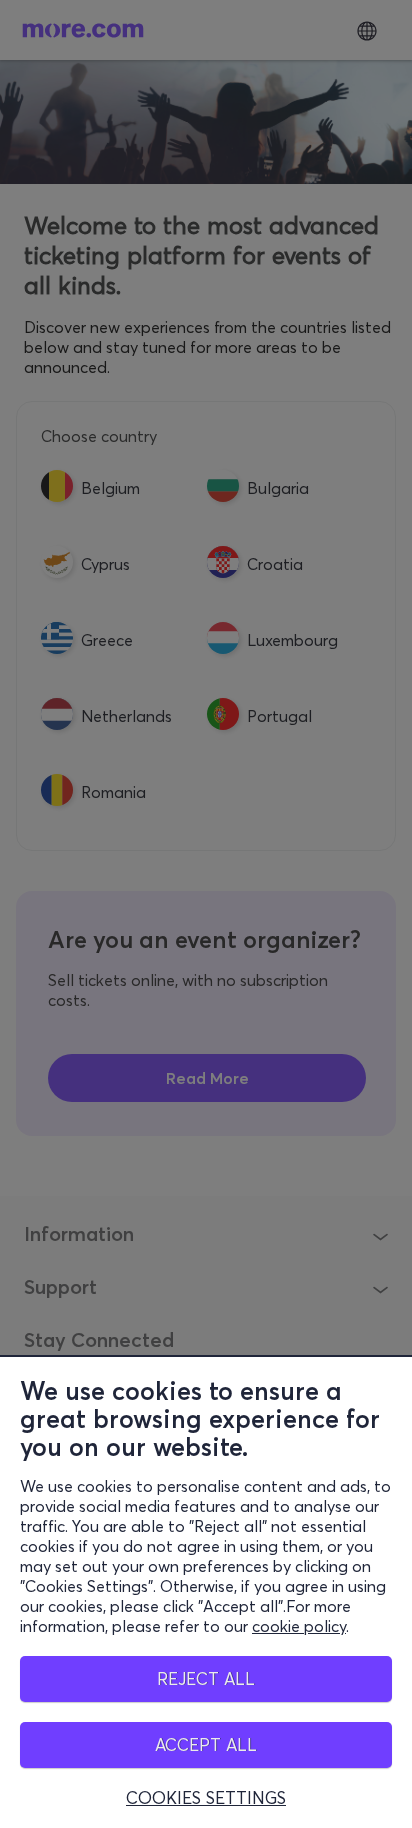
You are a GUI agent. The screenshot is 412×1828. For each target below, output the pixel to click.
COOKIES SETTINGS (206, 1798)
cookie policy (299, 1626)
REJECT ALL (206, 1678)
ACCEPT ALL (206, 1744)
